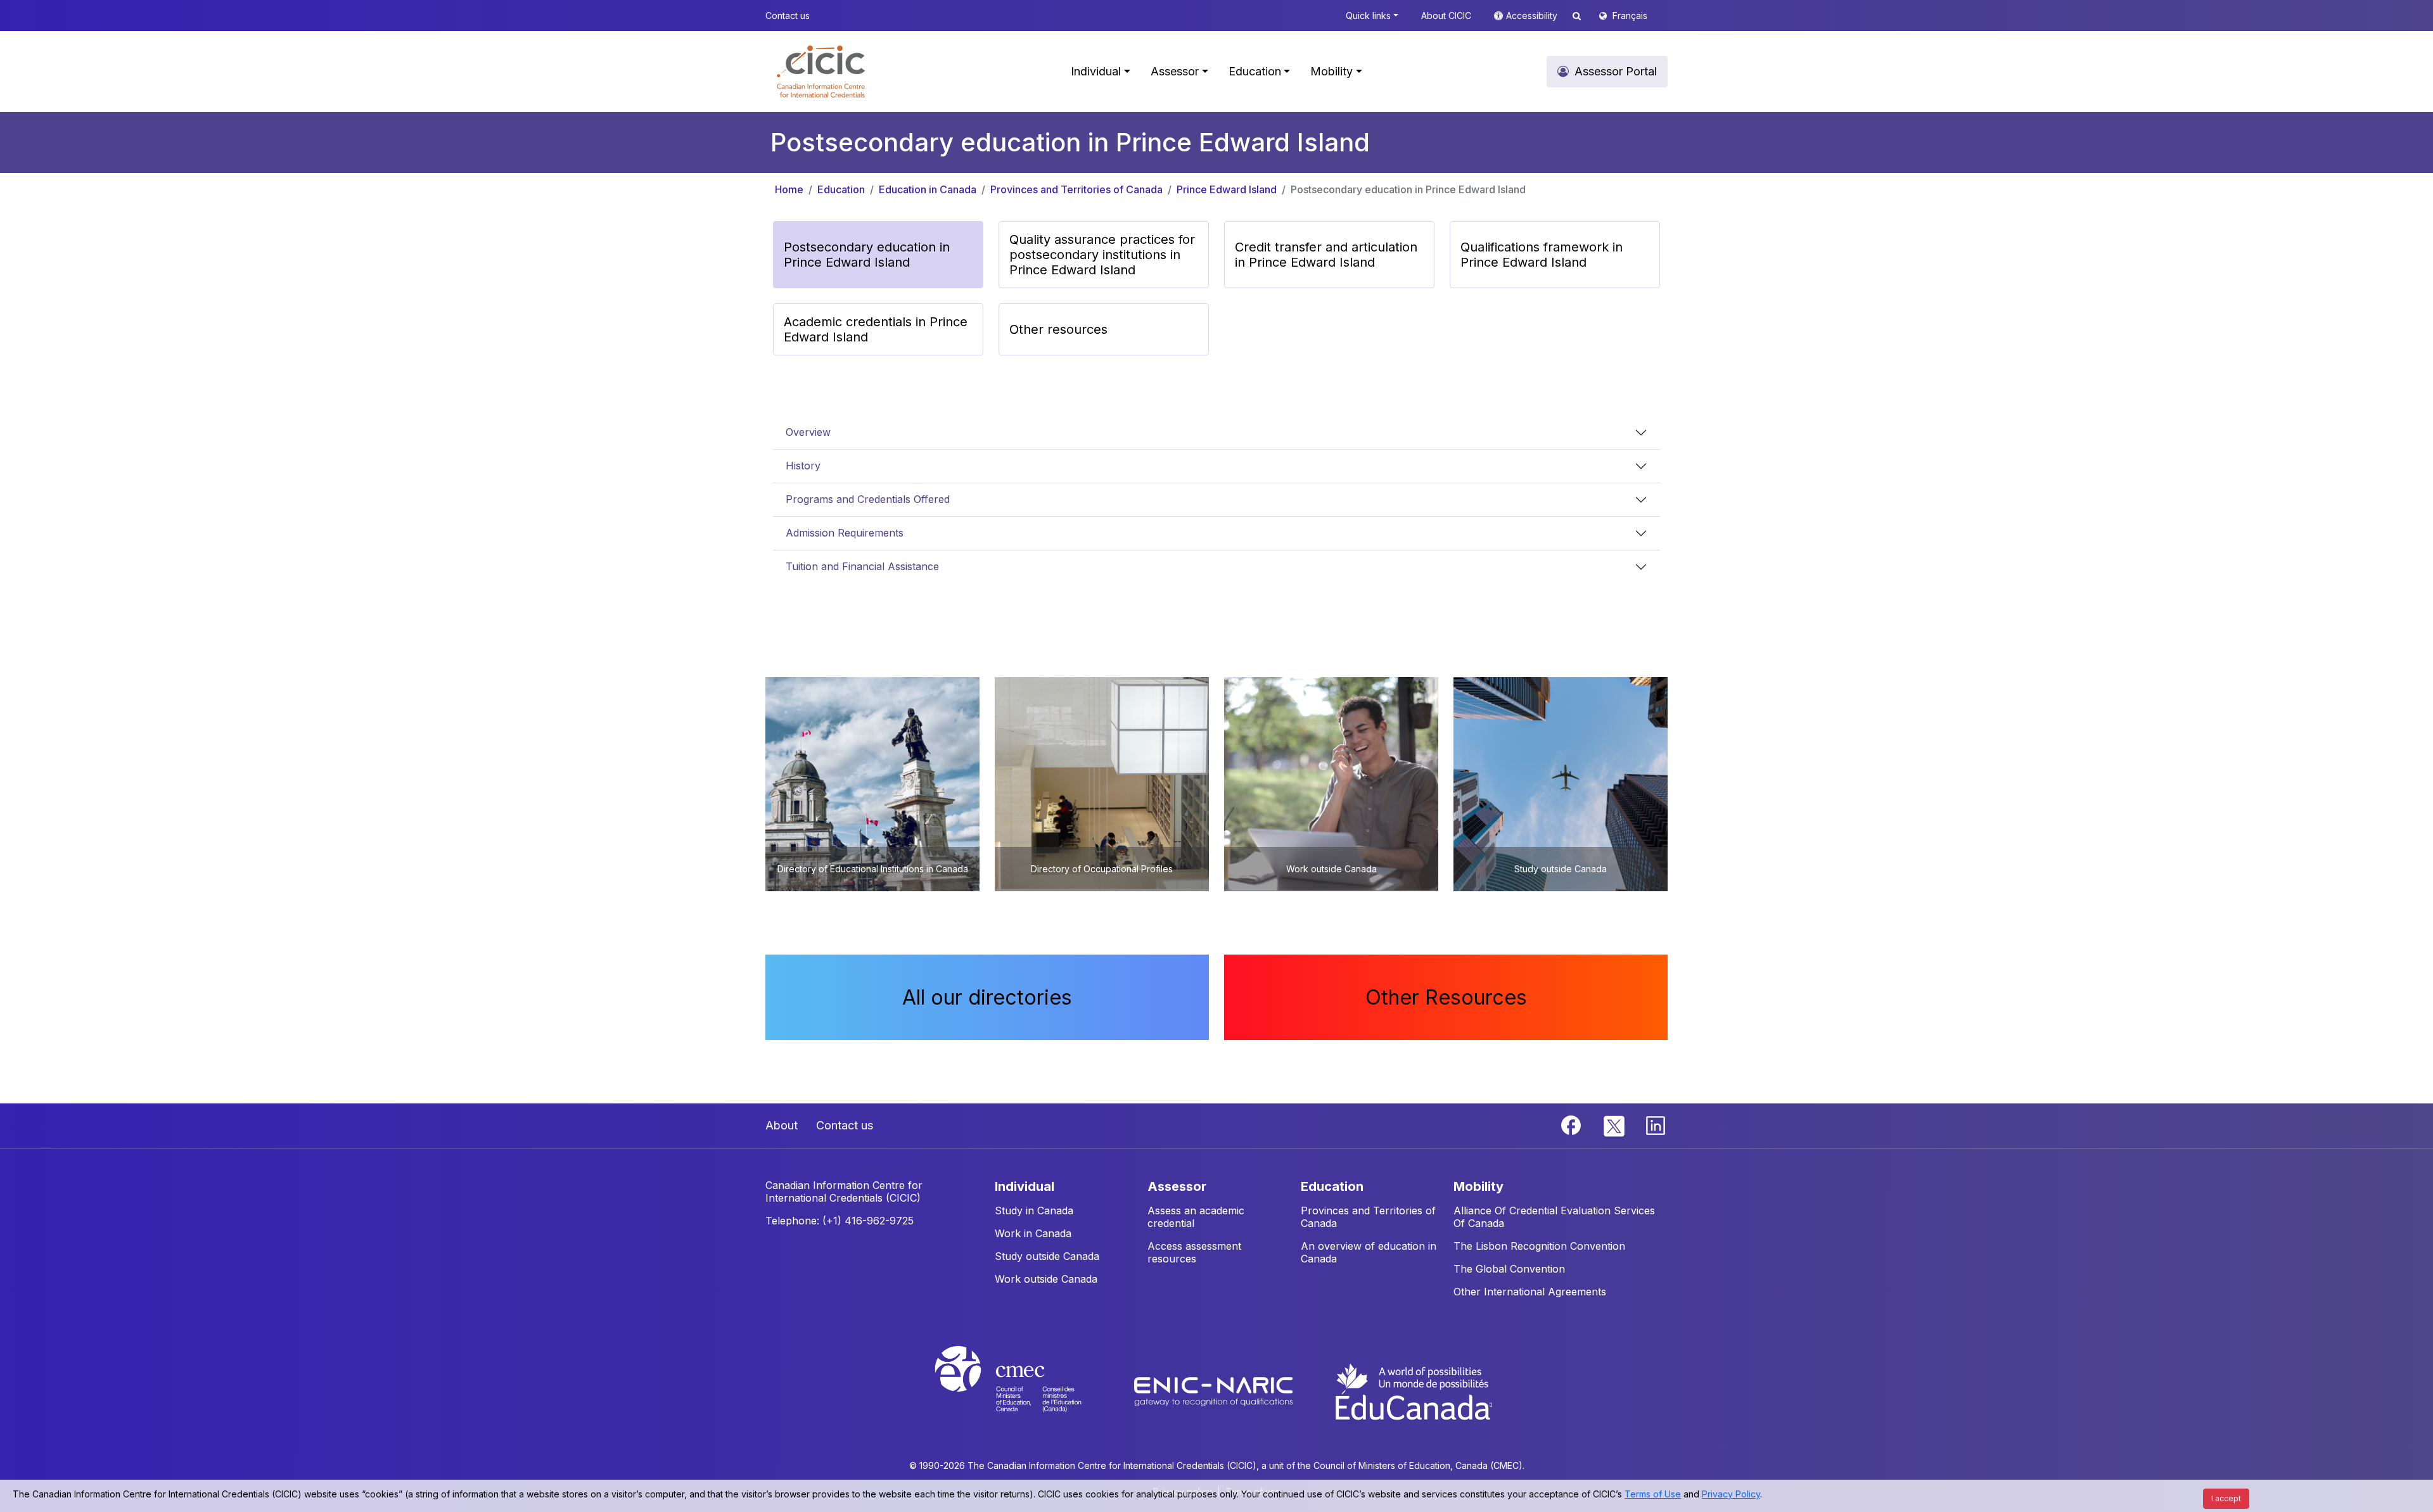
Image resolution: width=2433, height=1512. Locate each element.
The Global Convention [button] (1509, 1269)
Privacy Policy (1731, 1494)
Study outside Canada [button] (1047, 1256)
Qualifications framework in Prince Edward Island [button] (1542, 255)
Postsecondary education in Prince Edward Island (1408, 189)
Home (789, 189)
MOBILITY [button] (1478, 1186)
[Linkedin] (1656, 1124)
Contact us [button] (788, 16)
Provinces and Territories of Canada (1076, 189)
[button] (821, 72)
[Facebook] (1573, 1124)
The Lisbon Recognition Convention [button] (1539, 1246)
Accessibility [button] (1533, 16)
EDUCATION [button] (1332, 1186)
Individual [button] (1096, 71)
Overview (808, 432)
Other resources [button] (1058, 329)
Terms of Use (1653, 1494)
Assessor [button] (1175, 71)
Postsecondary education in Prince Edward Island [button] (867, 255)
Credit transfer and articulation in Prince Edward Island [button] (1326, 255)
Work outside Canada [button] (1046, 1279)
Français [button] (1630, 16)
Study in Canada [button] (1034, 1210)
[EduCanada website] (1413, 1390)
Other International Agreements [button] (1530, 1292)
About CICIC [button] (1446, 16)
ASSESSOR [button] (1177, 1186)
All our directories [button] (987, 997)
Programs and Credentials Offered (868, 499)
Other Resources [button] (1446, 997)
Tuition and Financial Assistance (862, 566)
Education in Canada (928, 189)
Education (841, 189)
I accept (2226, 1498)
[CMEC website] (1025, 1390)
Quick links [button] (1368, 16)
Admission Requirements (845, 533)
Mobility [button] (1331, 71)
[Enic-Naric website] (1215, 1390)
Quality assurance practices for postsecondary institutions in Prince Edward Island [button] (1102, 255)
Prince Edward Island (1227, 189)
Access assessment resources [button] (1194, 1252)
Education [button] (1255, 71)
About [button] (782, 1125)
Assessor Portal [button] (1616, 71)
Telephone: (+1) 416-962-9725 (840, 1221)
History (803, 466)
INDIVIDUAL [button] (1025, 1186)
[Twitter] (1615, 1124)
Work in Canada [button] (1033, 1233)
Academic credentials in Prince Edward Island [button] (876, 329)
